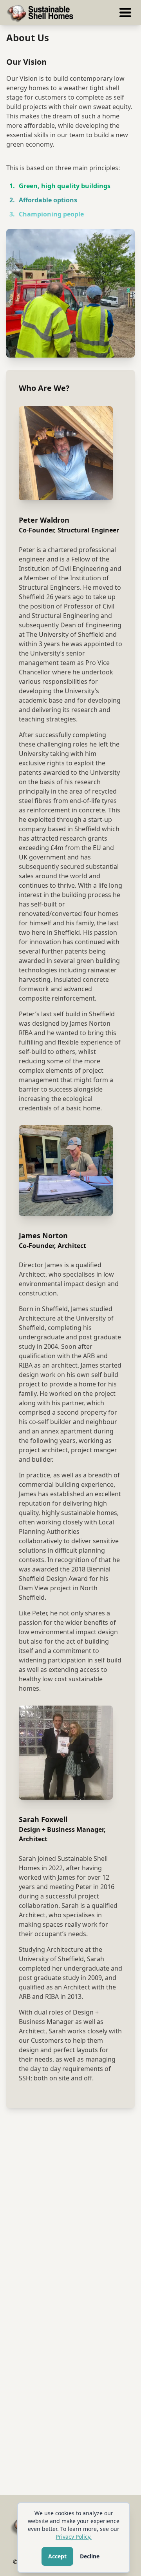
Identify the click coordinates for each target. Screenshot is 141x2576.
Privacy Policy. (74, 2537)
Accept (57, 2556)
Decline (90, 2556)
